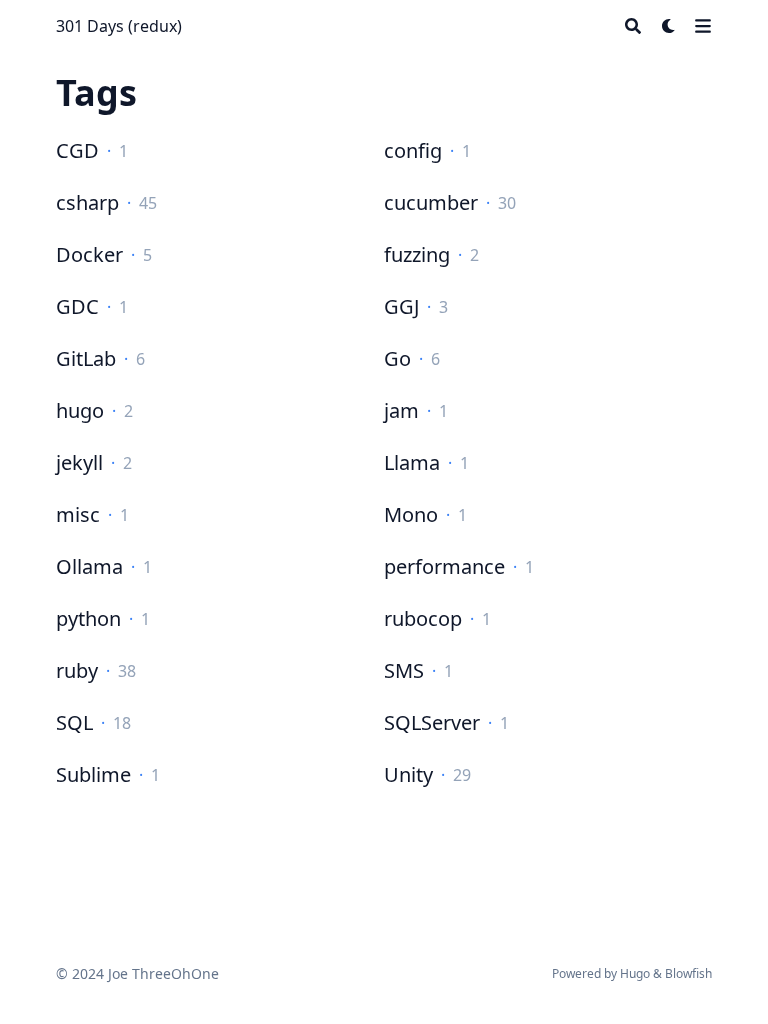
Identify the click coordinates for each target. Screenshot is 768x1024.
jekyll (79, 462)
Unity (408, 774)
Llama (412, 462)
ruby (77, 670)
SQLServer (432, 722)
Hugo (635, 973)
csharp (87, 202)
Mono (411, 514)
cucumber (431, 202)
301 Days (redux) (119, 26)
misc (78, 514)
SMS (404, 670)
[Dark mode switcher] (669, 26)
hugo (80, 410)
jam (401, 410)
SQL (74, 722)
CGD (77, 150)
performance (444, 566)
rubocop (423, 618)
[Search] (633, 26)
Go (397, 358)
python (88, 618)
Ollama (89, 566)
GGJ (401, 306)
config (413, 150)
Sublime (93, 774)
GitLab (86, 358)
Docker (89, 254)
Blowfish (688, 973)
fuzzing (417, 254)
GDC (77, 306)
